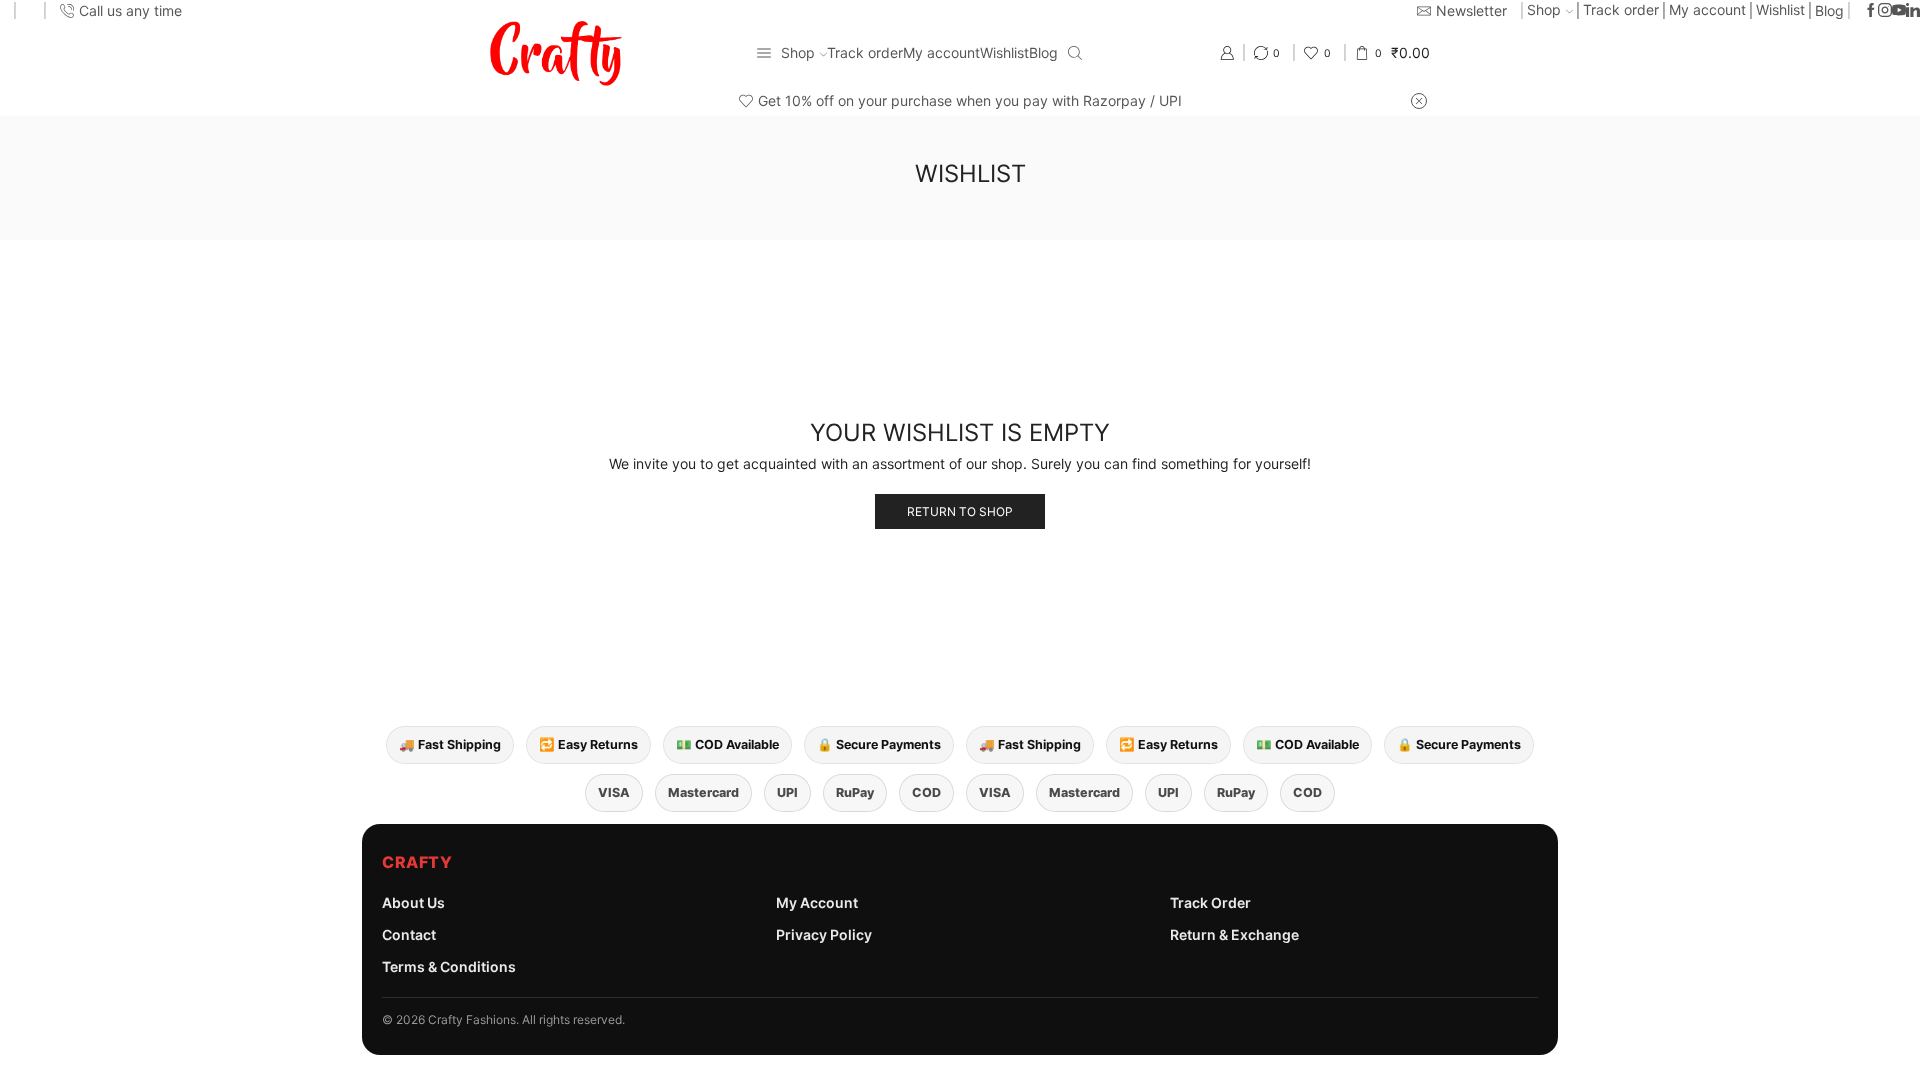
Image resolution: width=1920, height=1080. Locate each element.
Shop (1544, 9)
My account (1707, 9)
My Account (817, 902)
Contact (409, 934)
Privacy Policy (824, 934)
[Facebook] (1871, 11)
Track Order (1210, 902)
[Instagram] (1885, 11)
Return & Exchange (1234, 934)
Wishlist (1780, 9)
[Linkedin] (1913, 11)
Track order (1621, 9)
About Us (413, 902)
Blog (1829, 10)
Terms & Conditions (449, 966)
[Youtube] (1899, 11)
